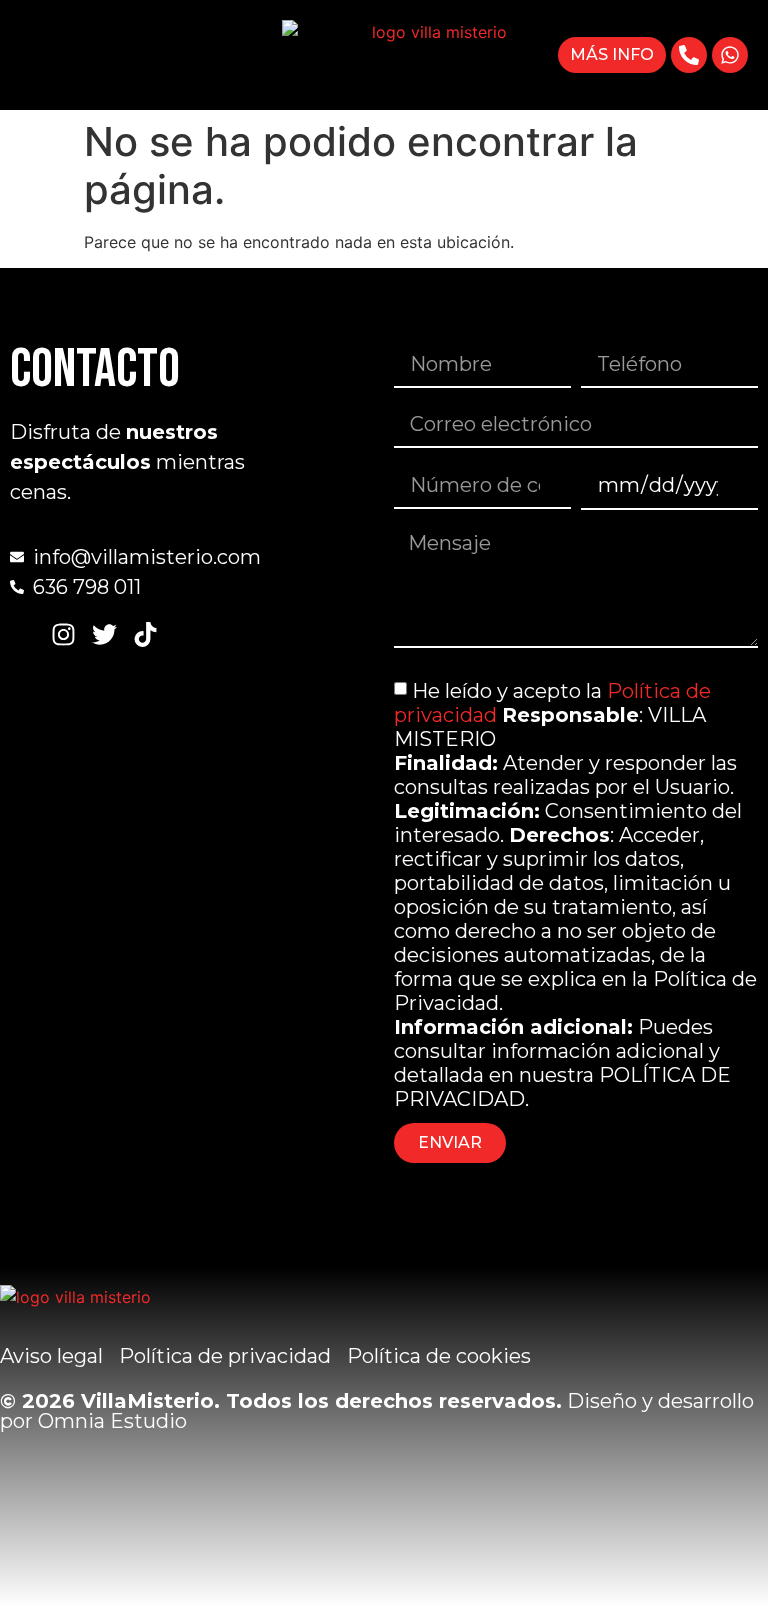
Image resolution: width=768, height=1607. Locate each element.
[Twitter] (104, 634)
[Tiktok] (145, 634)
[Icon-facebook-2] (22, 634)
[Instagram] (63, 634)
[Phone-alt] (689, 55)
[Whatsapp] (730, 55)
